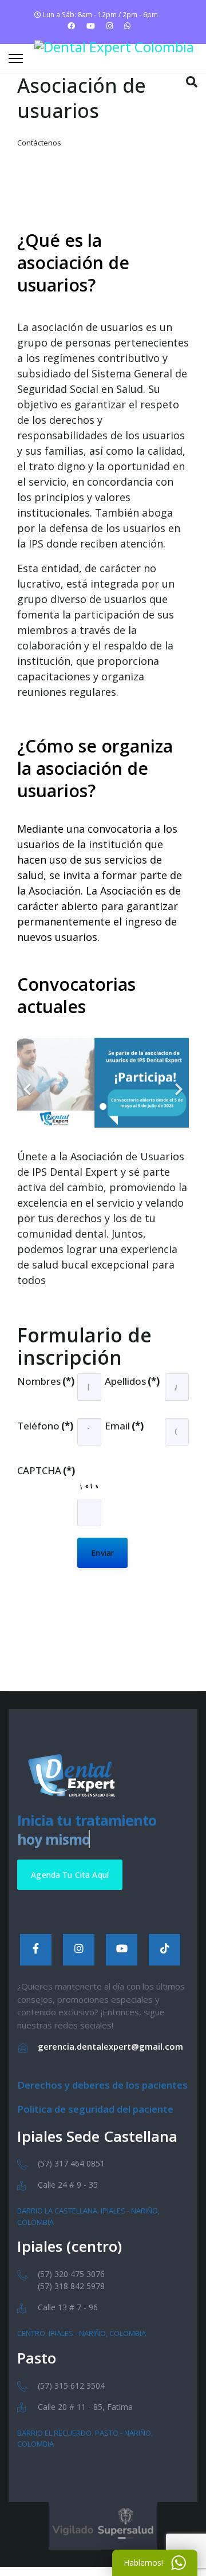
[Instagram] (110, 26)
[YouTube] (122, 1950)
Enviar (102, 1553)
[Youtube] (91, 26)
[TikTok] (165, 1950)
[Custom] (127, 26)
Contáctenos (39, 143)
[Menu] (16, 58)
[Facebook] (71, 26)
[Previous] (29, 1083)
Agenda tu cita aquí (70, 1875)
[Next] (177, 1083)
